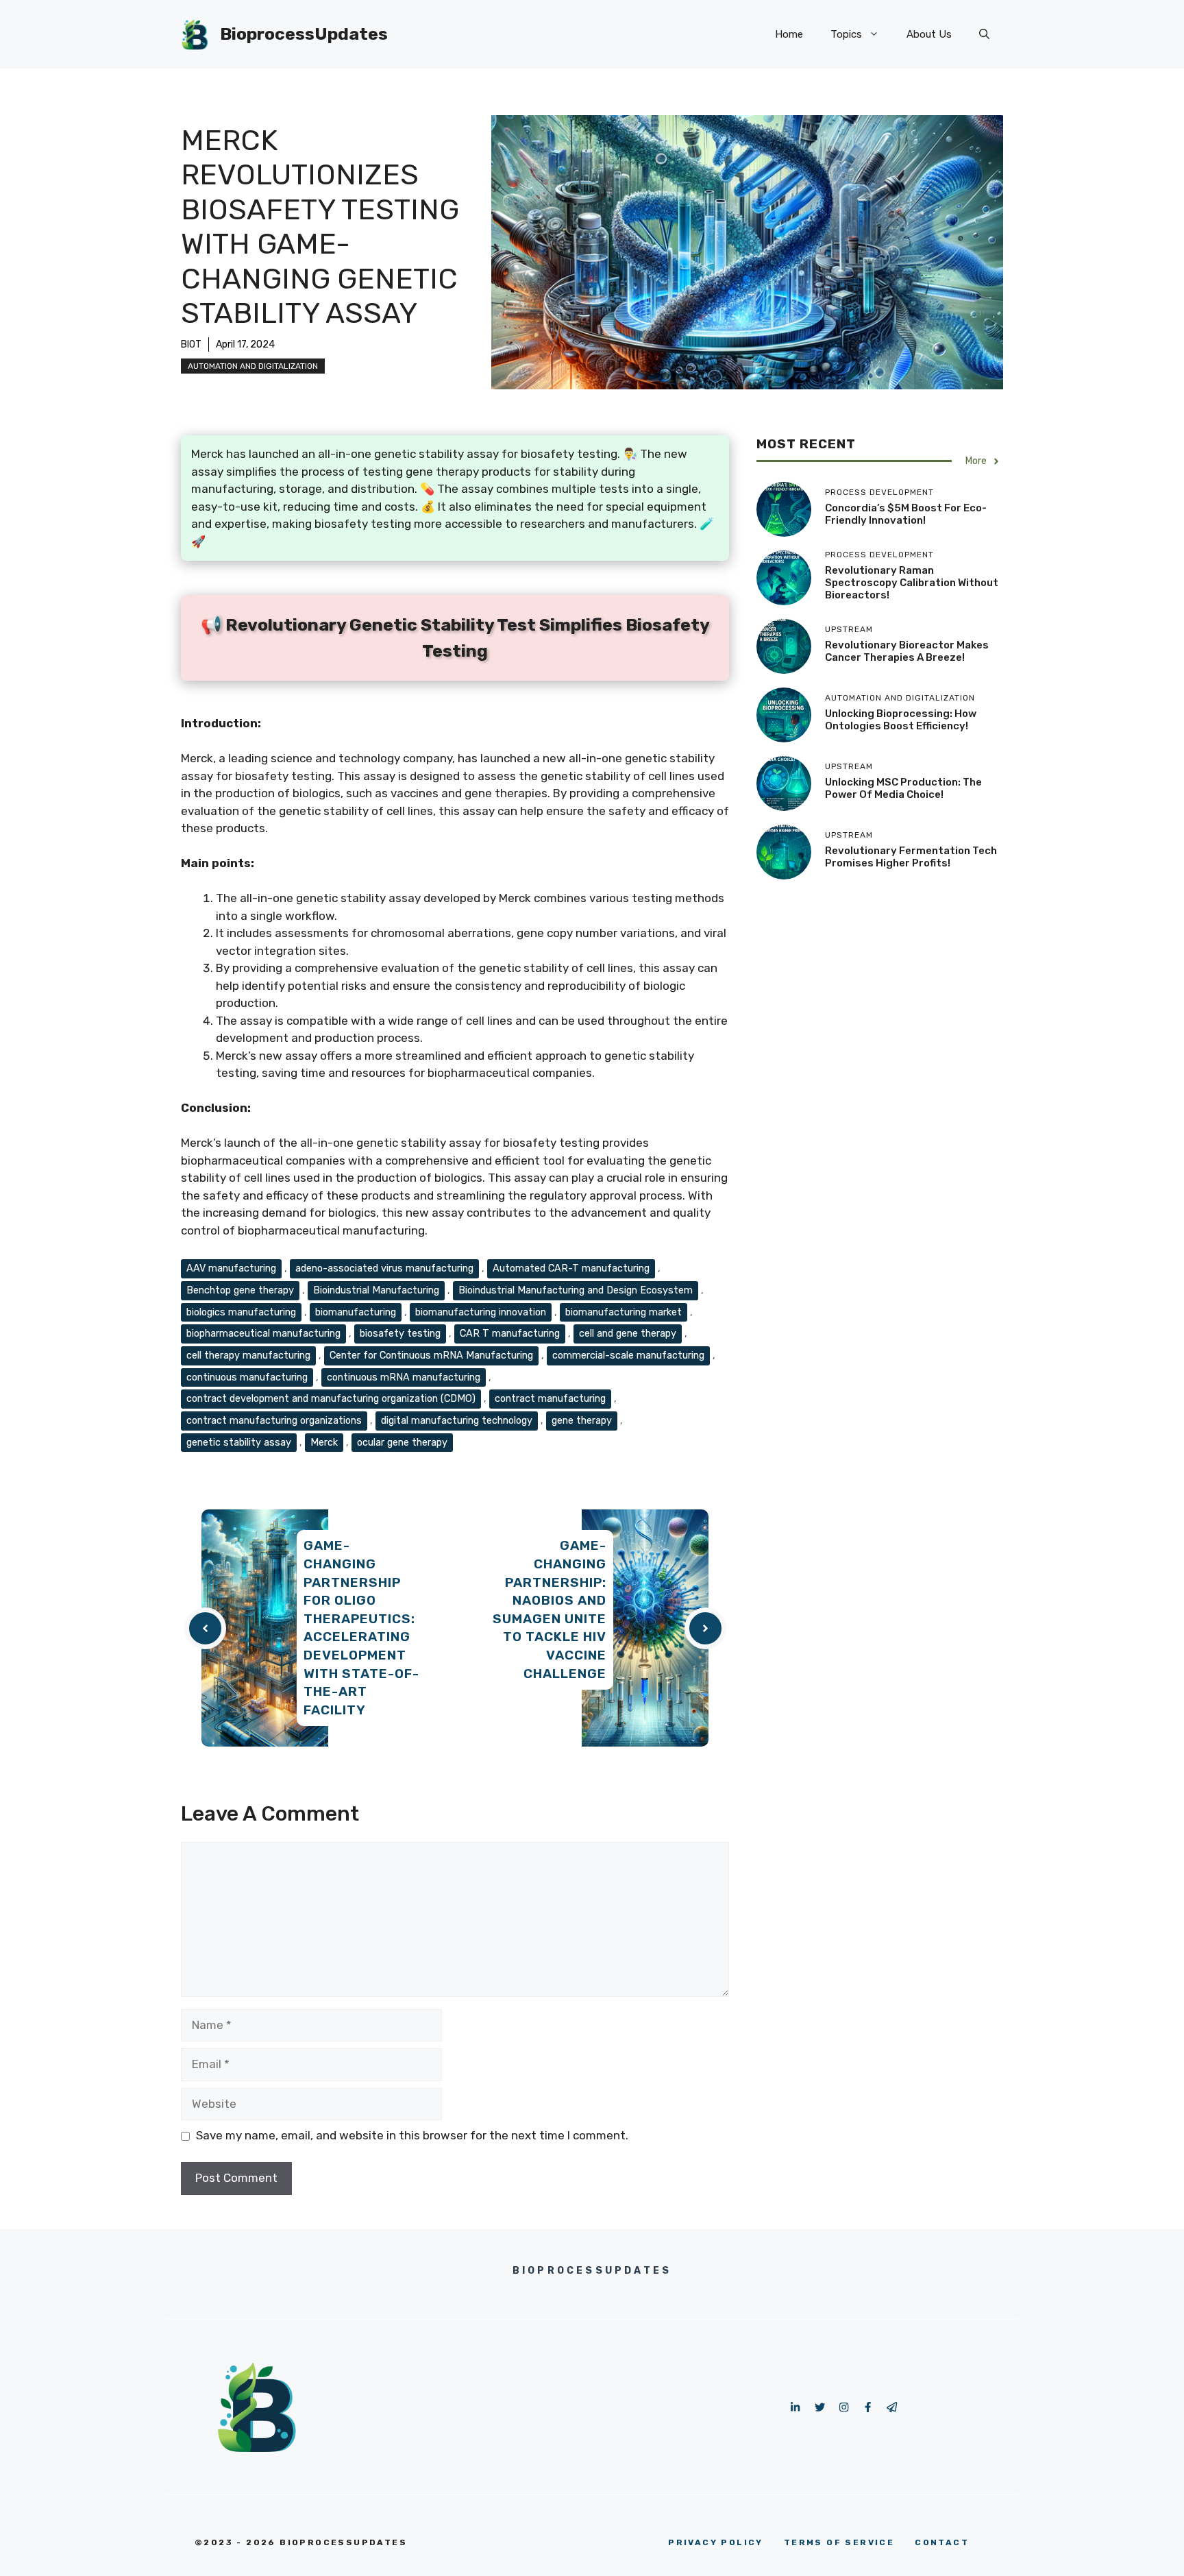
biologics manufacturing (241, 1312)
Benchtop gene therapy (240, 1290)
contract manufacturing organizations (274, 1420)
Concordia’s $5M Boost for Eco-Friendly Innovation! (906, 515)
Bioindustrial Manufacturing (376, 1290)
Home (789, 34)
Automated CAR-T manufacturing (571, 1268)
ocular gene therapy (402, 1442)
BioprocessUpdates (304, 34)
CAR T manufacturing (510, 1333)
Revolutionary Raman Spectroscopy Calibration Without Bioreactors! (912, 583)
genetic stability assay (239, 1442)
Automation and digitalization (253, 366)
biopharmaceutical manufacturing (263, 1333)
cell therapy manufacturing (248, 1355)
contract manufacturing (550, 1398)
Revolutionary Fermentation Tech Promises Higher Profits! (911, 858)
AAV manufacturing (231, 1268)
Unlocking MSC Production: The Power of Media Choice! (903, 789)
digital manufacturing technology (457, 1420)
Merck (324, 1442)
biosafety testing (400, 1333)
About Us (929, 34)
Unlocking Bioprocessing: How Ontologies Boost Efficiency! (901, 720)
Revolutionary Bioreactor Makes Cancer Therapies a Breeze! (907, 652)
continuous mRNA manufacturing (404, 1377)
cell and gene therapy (628, 1333)
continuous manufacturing (247, 1377)
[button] (984, 34)
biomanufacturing (356, 1312)
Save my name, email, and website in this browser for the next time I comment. (412, 2135)
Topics (846, 34)
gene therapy (582, 1420)
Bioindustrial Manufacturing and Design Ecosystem (576, 1290)
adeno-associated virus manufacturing (384, 1268)
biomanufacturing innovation (481, 1312)
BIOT (191, 344)
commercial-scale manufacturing (628, 1355)
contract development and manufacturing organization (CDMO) (331, 1398)
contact (942, 2542)
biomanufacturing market (624, 1312)
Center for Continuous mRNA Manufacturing (431, 1355)
